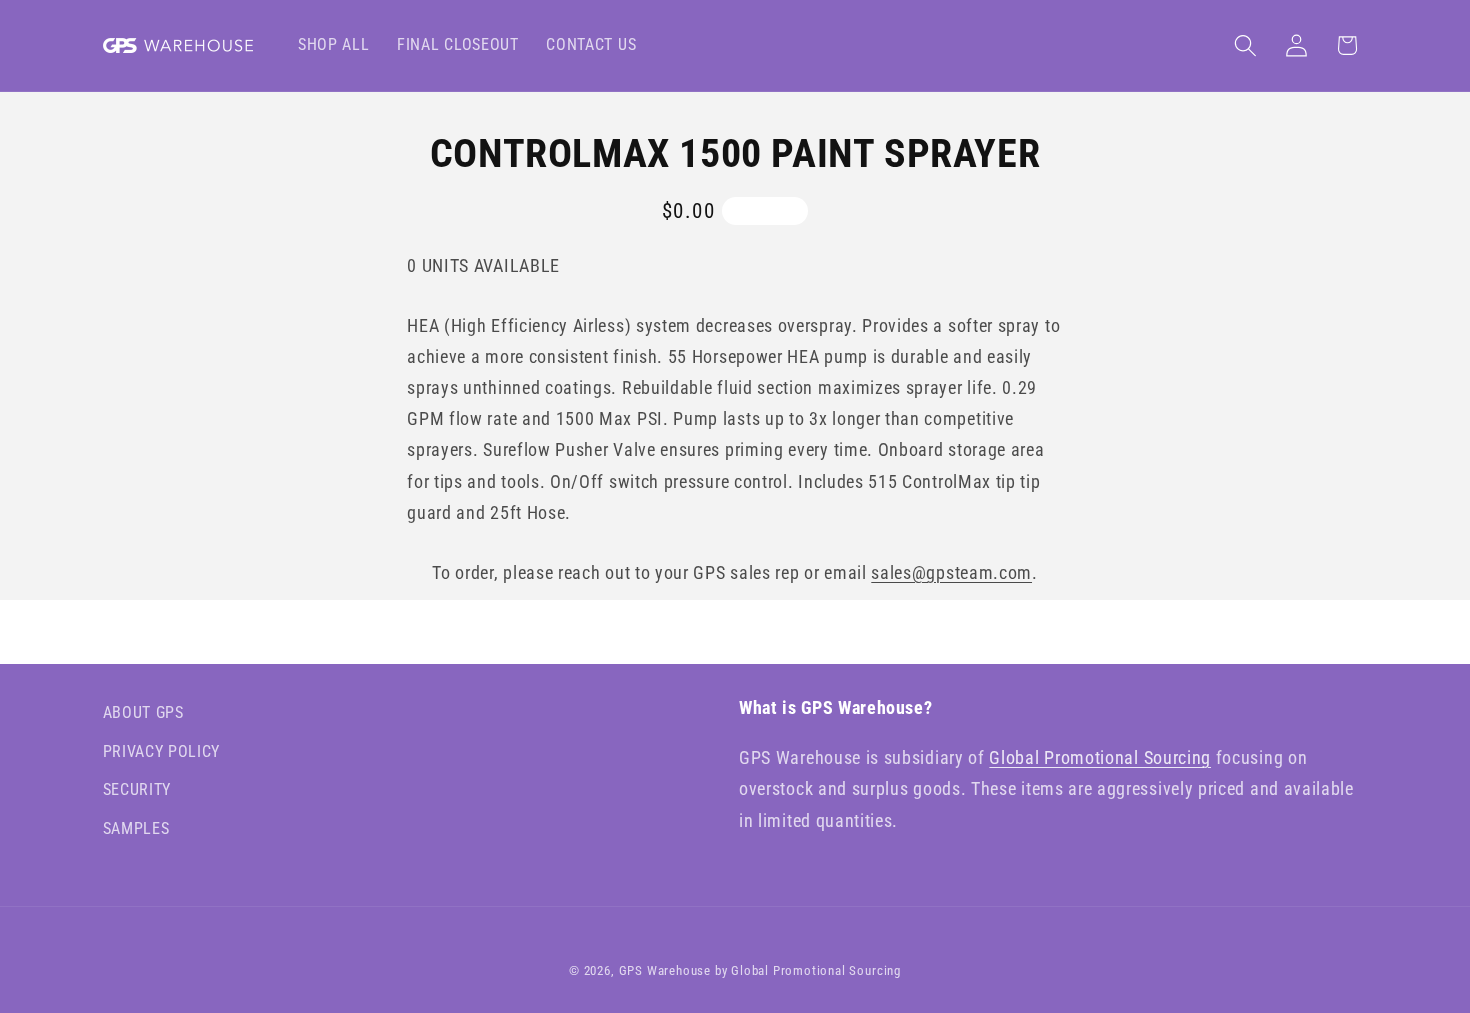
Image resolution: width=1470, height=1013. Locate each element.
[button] (1245, 45)
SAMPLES (136, 828)
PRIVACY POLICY (162, 751)
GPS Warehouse (665, 970)
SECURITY (137, 790)
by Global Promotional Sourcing (808, 970)
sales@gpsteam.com (951, 572)
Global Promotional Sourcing (1100, 757)
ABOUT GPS (143, 712)
